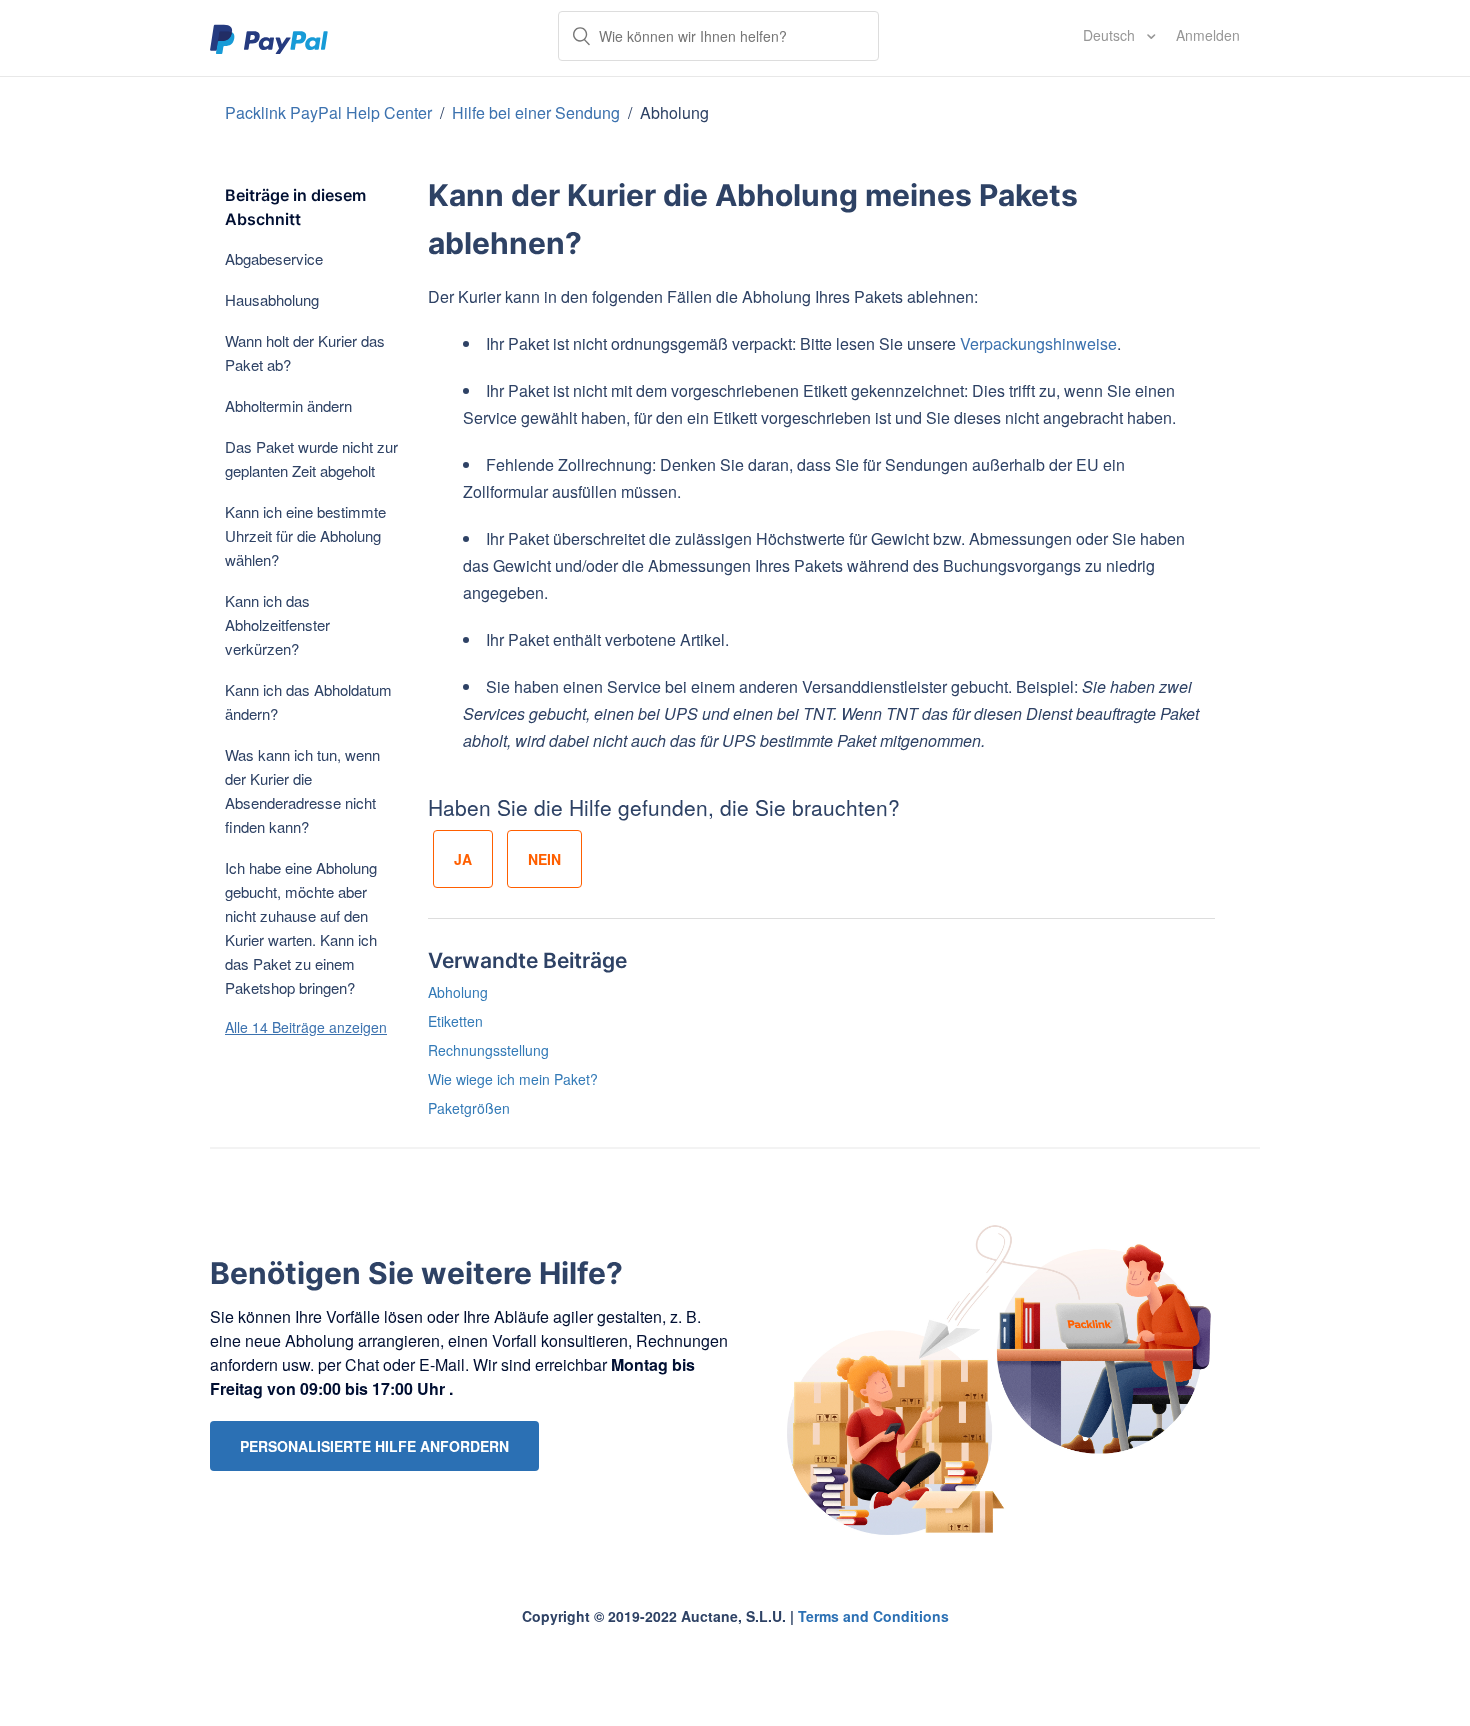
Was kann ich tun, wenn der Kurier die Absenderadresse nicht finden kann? (302, 790)
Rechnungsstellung (488, 1050)
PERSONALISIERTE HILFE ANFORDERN (374, 1446)
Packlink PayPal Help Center (330, 112)
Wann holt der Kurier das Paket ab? (305, 352)
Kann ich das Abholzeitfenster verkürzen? (277, 624)
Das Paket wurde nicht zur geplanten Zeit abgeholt (311, 458)
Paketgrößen (469, 1108)
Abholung (674, 112)
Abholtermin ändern (288, 405)
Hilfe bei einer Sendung (538, 112)
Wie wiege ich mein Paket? (513, 1079)
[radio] (463, 859)
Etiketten (455, 1021)
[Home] (269, 38)
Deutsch (1111, 35)
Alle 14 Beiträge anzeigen (306, 1027)
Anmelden (1208, 35)
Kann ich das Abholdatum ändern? (308, 701)
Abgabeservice (274, 258)
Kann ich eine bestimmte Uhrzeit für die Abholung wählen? (305, 535)
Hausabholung (272, 299)
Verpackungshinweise (1038, 343)
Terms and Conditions (873, 1616)
